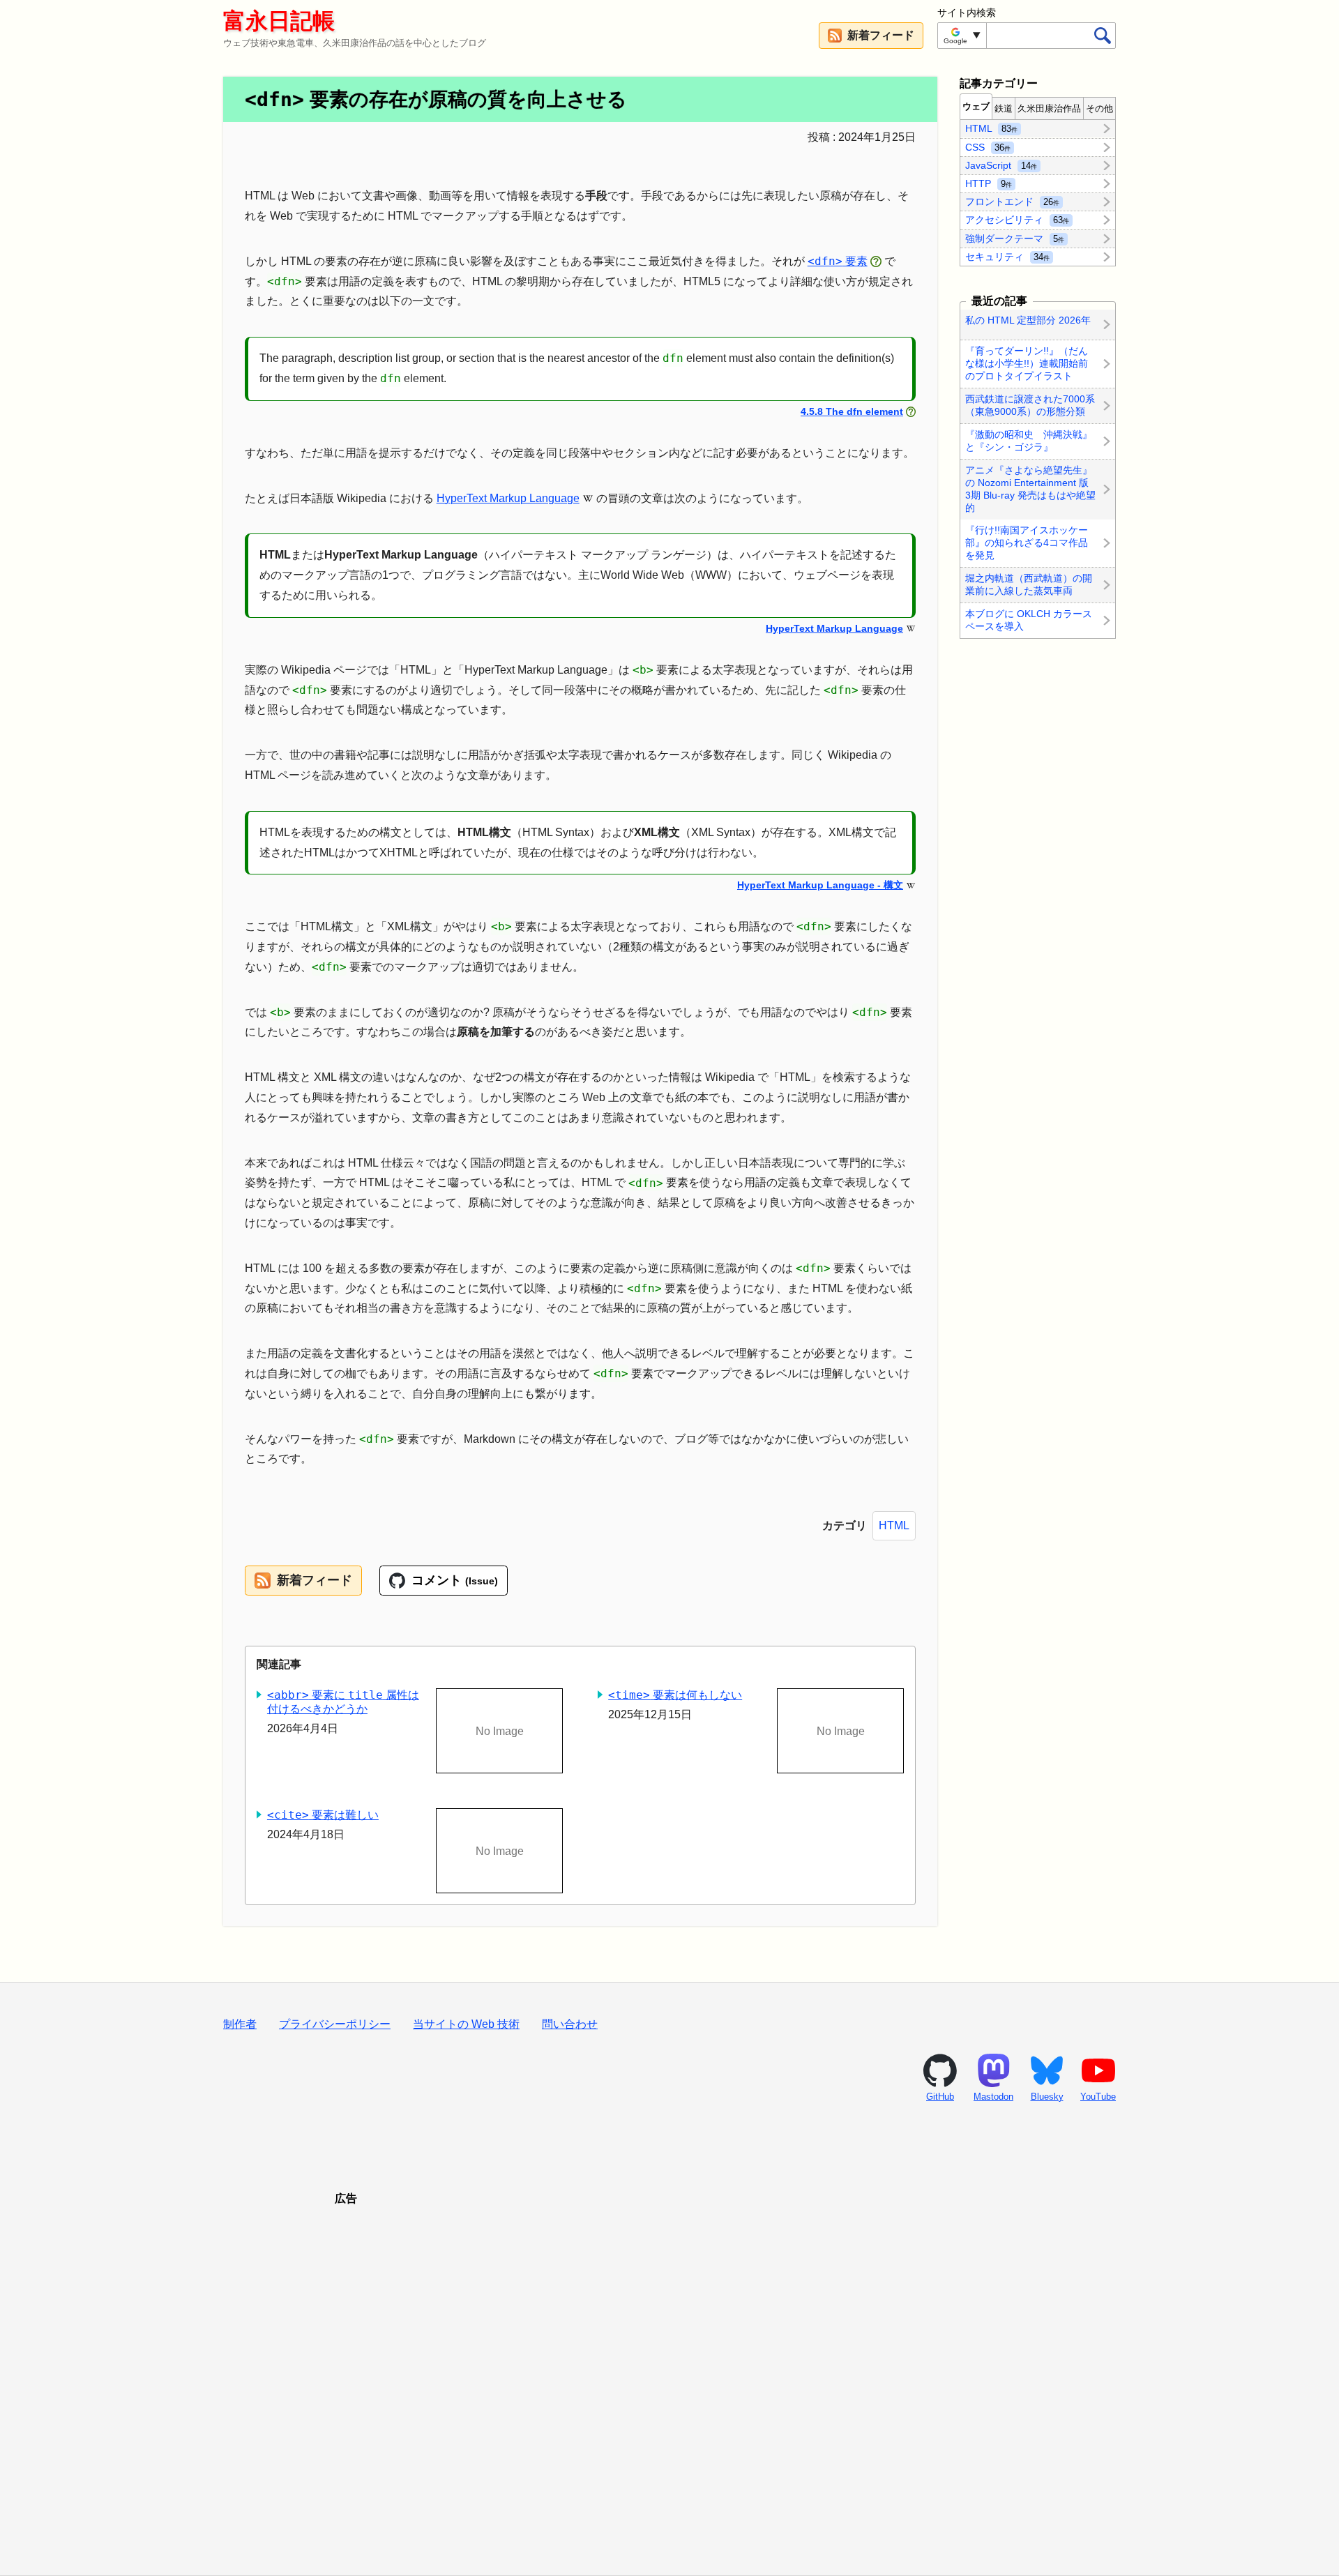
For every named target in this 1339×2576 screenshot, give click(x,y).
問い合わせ (570, 2024)
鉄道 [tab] (1004, 108)
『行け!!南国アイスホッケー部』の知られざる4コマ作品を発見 (1027, 543)
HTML (894, 1525)
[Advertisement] (669, 2373)
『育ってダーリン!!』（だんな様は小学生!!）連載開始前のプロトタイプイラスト (1027, 363)
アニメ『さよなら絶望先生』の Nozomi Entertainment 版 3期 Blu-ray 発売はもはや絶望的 (1030, 489)
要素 (838, 261)
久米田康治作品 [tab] (1049, 108)
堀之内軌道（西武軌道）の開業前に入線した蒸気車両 (1029, 584)
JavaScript (1001, 165)
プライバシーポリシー (335, 2024)
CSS (988, 146)
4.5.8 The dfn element (852, 411)
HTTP (989, 183)
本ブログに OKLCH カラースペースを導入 (1029, 620)
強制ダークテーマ (1015, 238)
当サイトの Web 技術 (466, 2024)
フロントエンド (1012, 202)
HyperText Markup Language (508, 498)
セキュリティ (1007, 256)
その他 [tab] (1099, 108)
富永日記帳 (279, 21)
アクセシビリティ (1017, 220)
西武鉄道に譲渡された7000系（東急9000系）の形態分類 (1030, 405)
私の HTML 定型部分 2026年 (1028, 320)
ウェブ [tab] (976, 106)
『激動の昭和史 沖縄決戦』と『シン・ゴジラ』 (1029, 441)
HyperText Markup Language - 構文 (820, 885)
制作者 (240, 2024)
